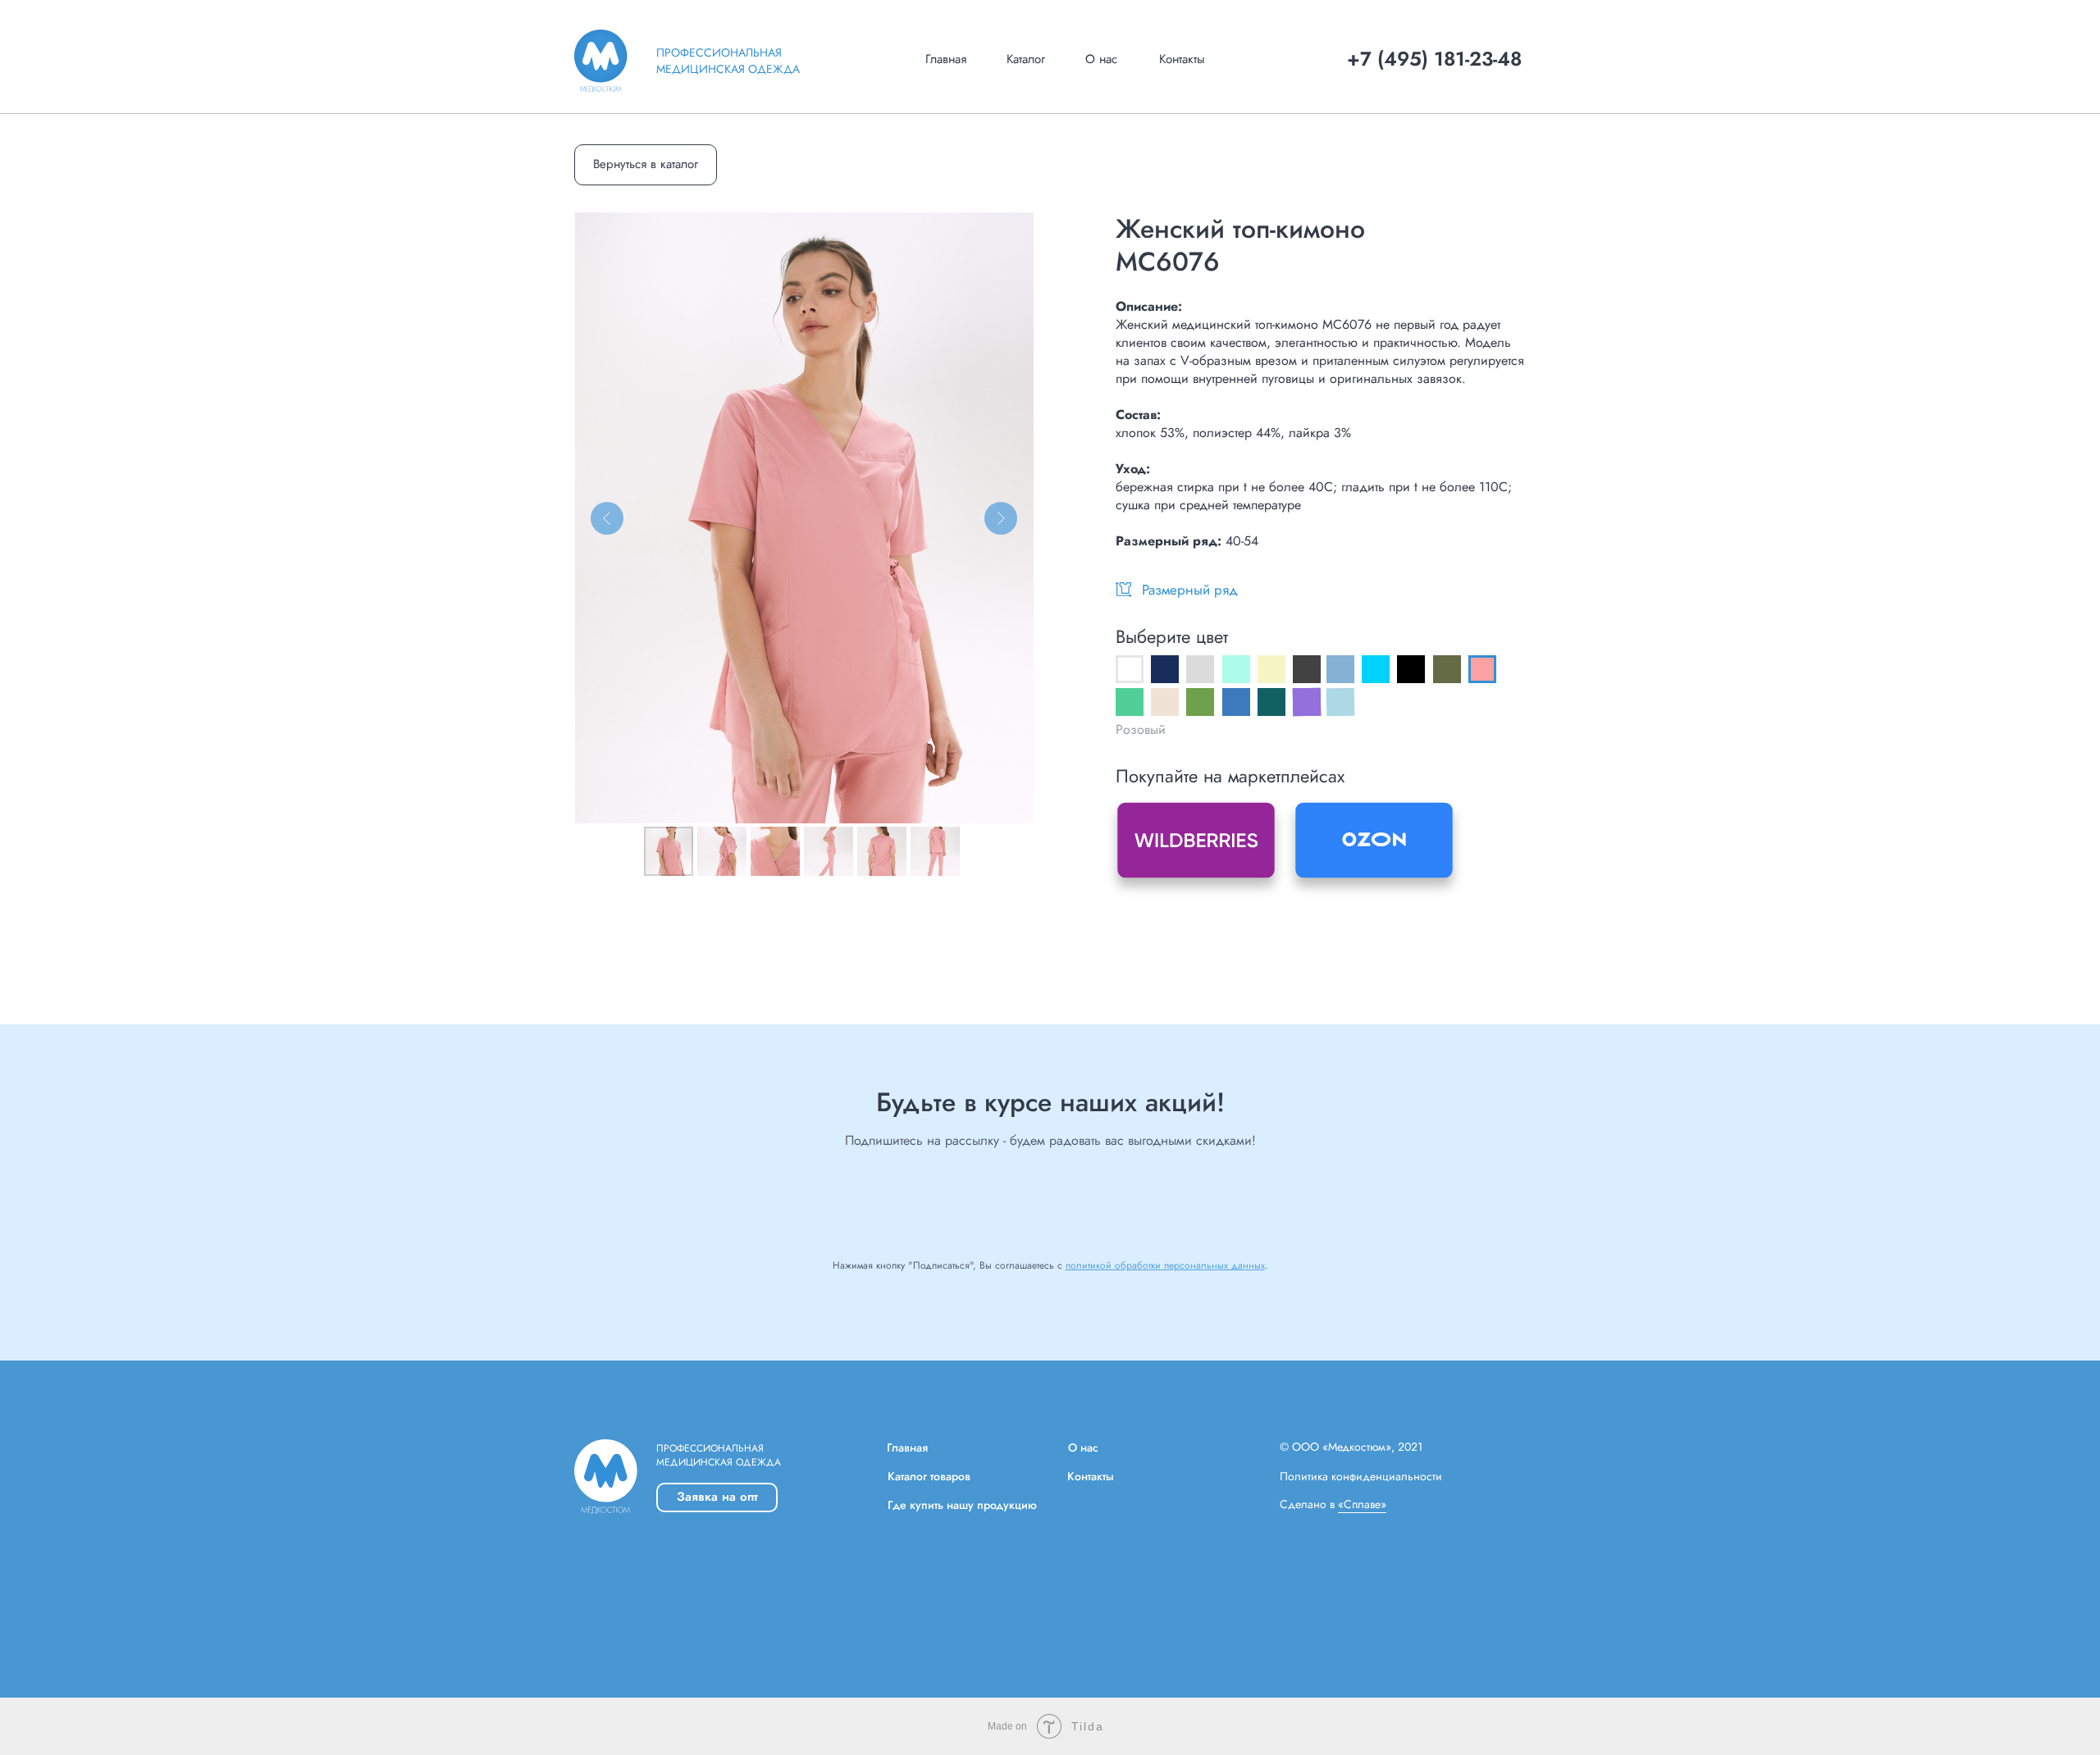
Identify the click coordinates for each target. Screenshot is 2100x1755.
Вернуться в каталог (646, 164)
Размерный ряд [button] (1190, 590)
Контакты (1182, 59)
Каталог (1026, 59)
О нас (1101, 59)
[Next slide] (1001, 518)
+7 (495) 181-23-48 (1434, 59)
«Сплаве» (1362, 1504)
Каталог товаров (929, 1476)
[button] (1123, 589)
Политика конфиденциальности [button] (1361, 1476)
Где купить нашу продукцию (962, 1505)
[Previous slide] (607, 518)
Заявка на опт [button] (717, 1497)
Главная (946, 59)
